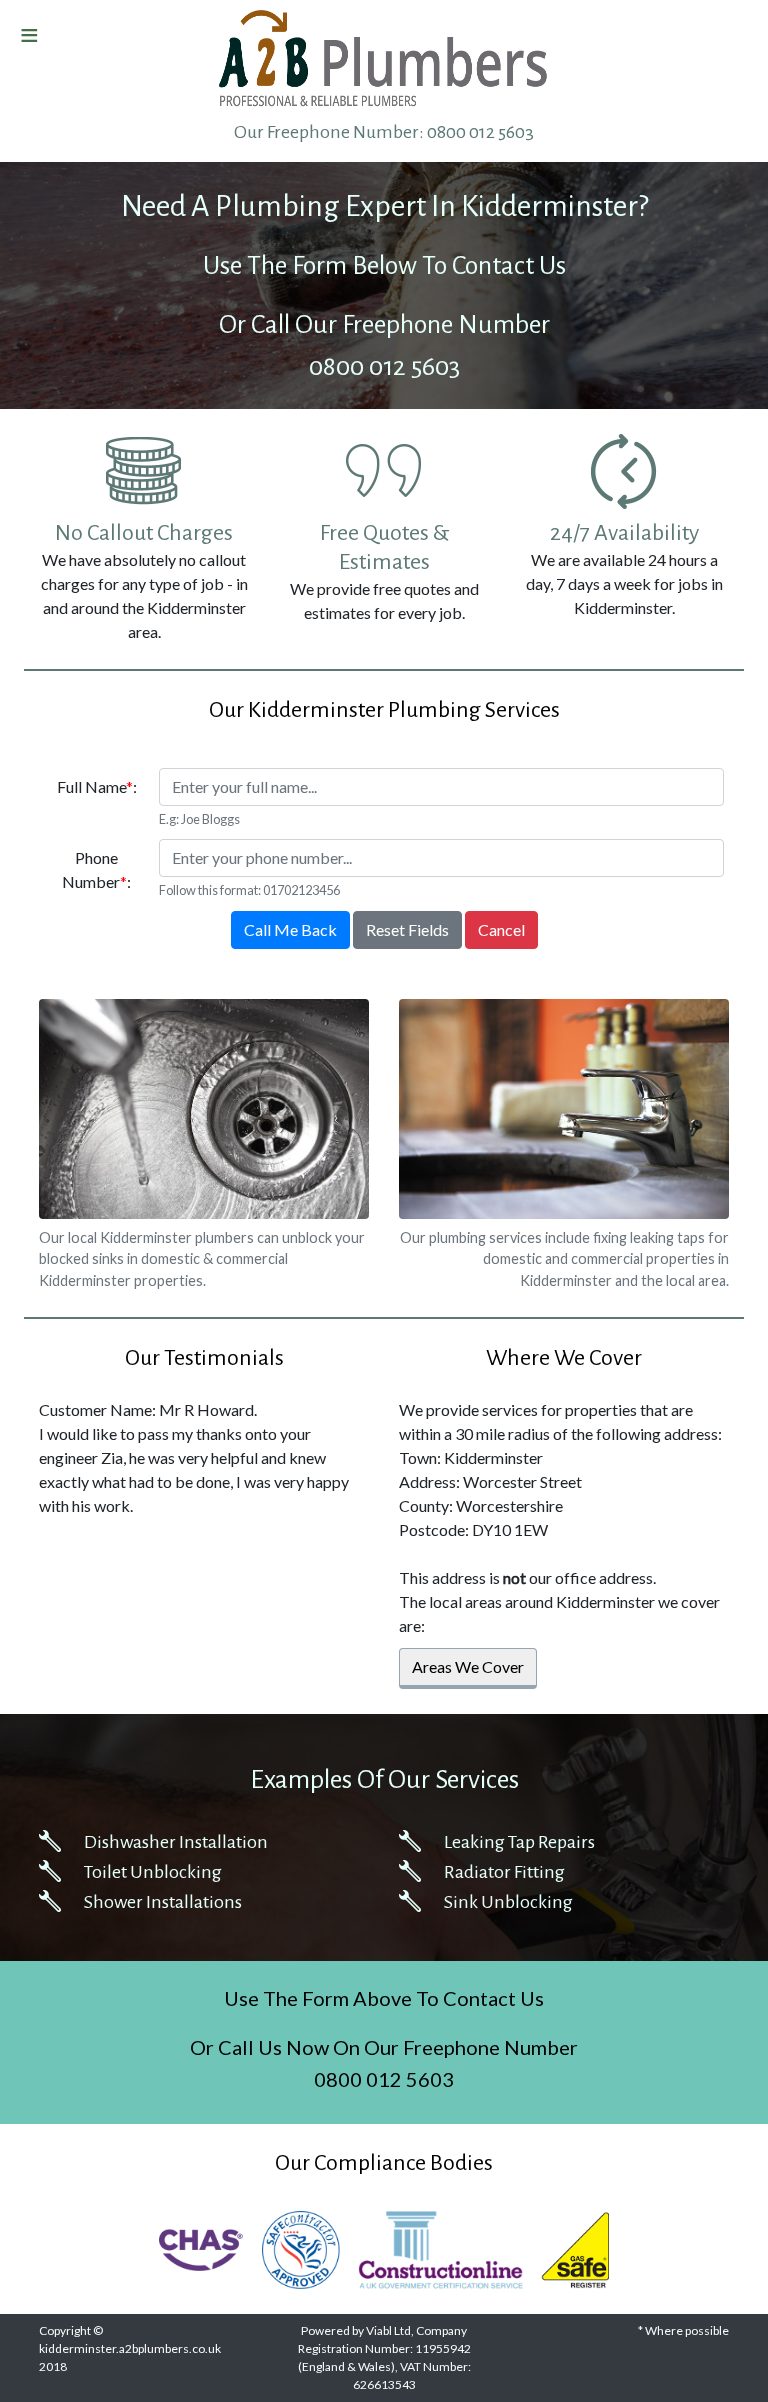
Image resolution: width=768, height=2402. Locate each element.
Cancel (501, 929)
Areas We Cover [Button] (468, 1666)
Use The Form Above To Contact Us (384, 1998)
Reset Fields (407, 929)
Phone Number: (96, 869)
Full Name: (97, 786)
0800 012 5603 (480, 132)
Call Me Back (290, 929)
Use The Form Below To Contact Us (384, 266)
